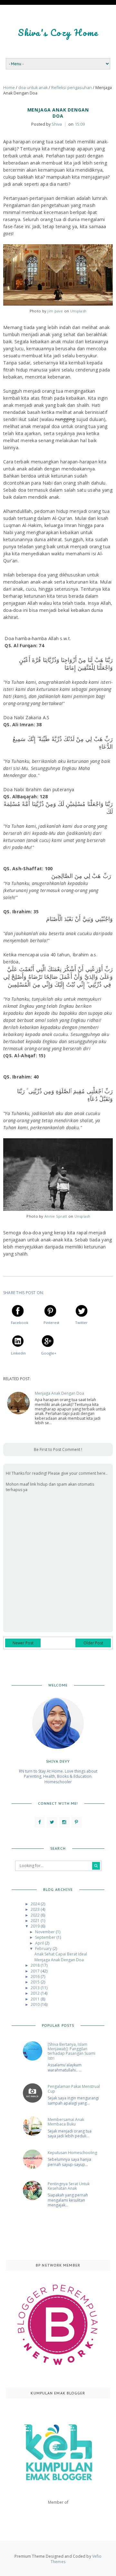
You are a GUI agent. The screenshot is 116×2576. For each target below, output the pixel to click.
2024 (36, 1904)
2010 (36, 2004)
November (45, 1932)
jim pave (55, 311)
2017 (36, 1971)
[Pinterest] (77, 1822)
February (44, 1949)
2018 (36, 1965)
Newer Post (23, 1643)
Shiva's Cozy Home (58, 32)
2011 (36, 1999)
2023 (36, 1909)
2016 (36, 1977)
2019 (36, 1926)
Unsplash (78, 311)
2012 (36, 1993)
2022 (36, 1915)
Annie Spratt (56, 1216)
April (40, 1943)
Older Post (93, 1643)
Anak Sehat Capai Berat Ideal (61, 1954)
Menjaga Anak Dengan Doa (59, 1393)
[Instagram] (64, 1822)
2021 (36, 1921)
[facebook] (40, 1822)
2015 (36, 1982)
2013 (36, 1988)
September (46, 1937)
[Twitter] (52, 1822)
